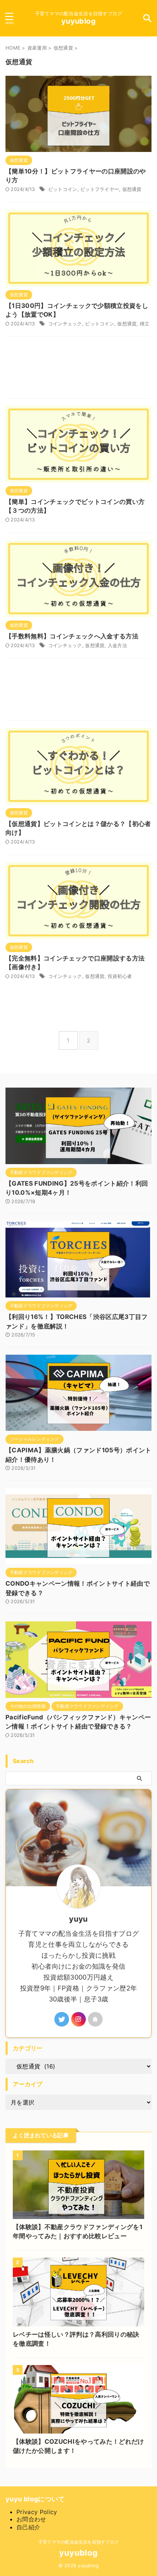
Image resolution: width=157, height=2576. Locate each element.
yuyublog (78, 21)
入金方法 (117, 645)
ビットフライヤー (100, 189)
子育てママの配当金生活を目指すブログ (78, 2542)
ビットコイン (63, 189)
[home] (95, 2019)
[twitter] (62, 2019)
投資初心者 (120, 976)
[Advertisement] (78, 369)
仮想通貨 (132, 189)
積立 (145, 324)
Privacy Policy (37, 2512)
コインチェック (65, 324)
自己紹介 (28, 2527)
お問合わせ (31, 2519)
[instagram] (78, 2019)
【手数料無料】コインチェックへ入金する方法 (72, 636)
